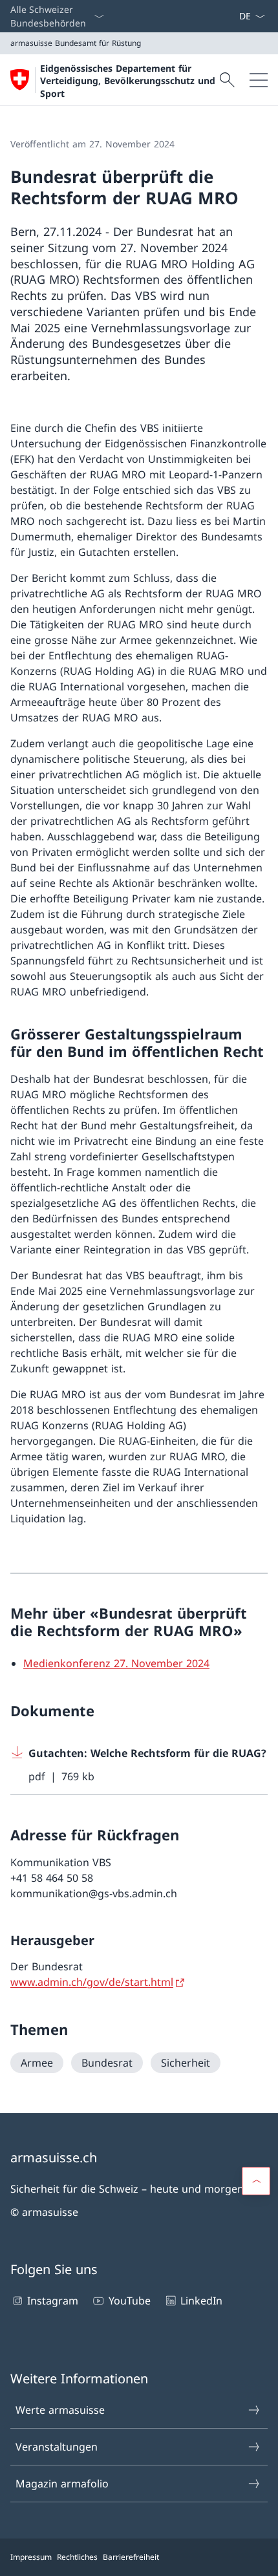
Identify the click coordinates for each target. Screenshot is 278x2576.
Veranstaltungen (57, 2447)
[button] (256, 2181)
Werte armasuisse (60, 2410)
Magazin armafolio (62, 2484)
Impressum (31, 2557)
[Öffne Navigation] (259, 80)
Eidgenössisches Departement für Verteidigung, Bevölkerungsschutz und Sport (128, 81)
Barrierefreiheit (131, 2557)
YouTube (129, 2301)
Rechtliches (77, 2557)
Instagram (53, 2301)
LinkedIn (201, 2301)
